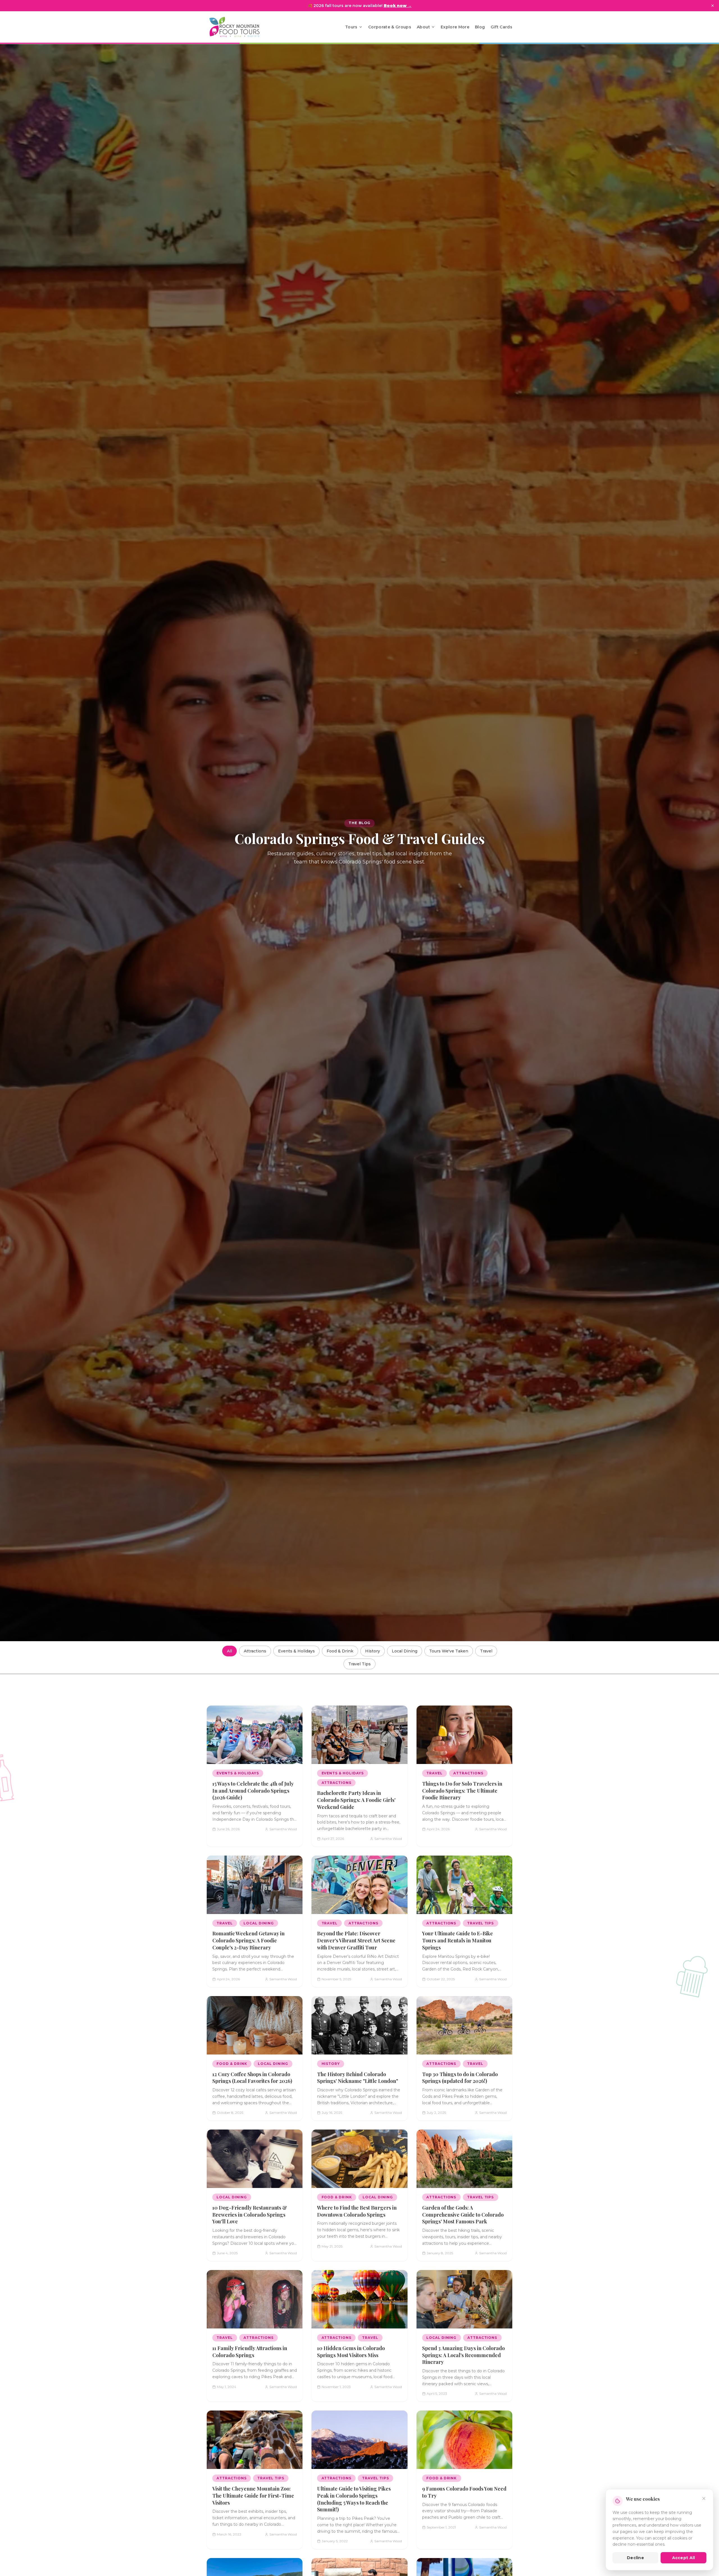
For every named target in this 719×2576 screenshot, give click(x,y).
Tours (351, 27)
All (229, 1651)
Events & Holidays (296, 1651)
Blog (480, 27)
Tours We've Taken (449, 1651)
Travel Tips (359, 1664)
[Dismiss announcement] (713, 6)
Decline (635, 2558)
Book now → (398, 6)
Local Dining (405, 1651)
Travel (486, 1651)
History (373, 1651)
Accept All (684, 2558)
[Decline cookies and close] (704, 2498)
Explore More (455, 27)
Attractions (255, 1651)
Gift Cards (502, 27)
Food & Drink (340, 1651)
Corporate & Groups (390, 27)
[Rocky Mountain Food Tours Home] (240, 27)
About (423, 27)
